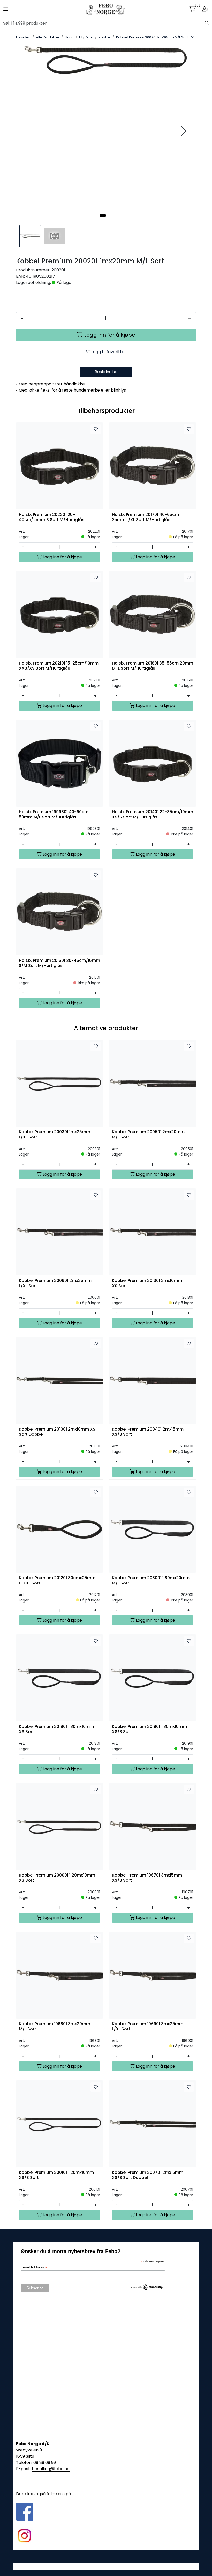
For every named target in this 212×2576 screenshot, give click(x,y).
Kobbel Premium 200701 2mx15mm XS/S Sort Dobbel (148, 2175)
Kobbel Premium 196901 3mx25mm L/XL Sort (148, 2026)
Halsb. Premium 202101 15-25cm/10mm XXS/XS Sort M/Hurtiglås (59, 666)
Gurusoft (106, 2566)
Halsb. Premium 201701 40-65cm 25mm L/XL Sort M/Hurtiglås (145, 517)
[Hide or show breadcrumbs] (193, 37)
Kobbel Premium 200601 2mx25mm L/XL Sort (55, 1283)
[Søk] (207, 23)
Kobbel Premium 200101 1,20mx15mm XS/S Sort (56, 2175)
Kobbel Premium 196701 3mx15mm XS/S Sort (147, 1878)
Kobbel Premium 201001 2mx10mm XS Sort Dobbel (57, 1432)
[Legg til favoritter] (96, 429)
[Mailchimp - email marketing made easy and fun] (147, 2287)
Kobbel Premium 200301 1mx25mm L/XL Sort (55, 1135)
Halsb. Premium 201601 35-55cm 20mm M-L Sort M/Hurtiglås (153, 666)
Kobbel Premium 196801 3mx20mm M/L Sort (55, 2026)
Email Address (34, 2267)
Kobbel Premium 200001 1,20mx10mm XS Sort (57, 1878)
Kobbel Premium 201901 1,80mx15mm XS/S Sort (149, 1729)
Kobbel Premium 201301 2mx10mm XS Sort (147, 1283)
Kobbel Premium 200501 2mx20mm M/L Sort (148, 1135)
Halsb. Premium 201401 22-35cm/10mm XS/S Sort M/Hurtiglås (153, 814)
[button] (103, 215)
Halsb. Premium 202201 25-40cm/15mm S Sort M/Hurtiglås (52, 517)
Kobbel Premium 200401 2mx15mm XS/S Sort (148, 1432)
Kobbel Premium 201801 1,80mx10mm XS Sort (56, 1729)
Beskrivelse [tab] (106, 372)
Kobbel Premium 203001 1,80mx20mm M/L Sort (151, 1581)
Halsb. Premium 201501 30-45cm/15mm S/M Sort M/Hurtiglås (59, 963)
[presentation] (183, 131)
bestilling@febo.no (51, 2469)
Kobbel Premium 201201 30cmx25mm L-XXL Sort (57, 1581)
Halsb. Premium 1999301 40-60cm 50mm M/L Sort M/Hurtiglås (54, 814)
